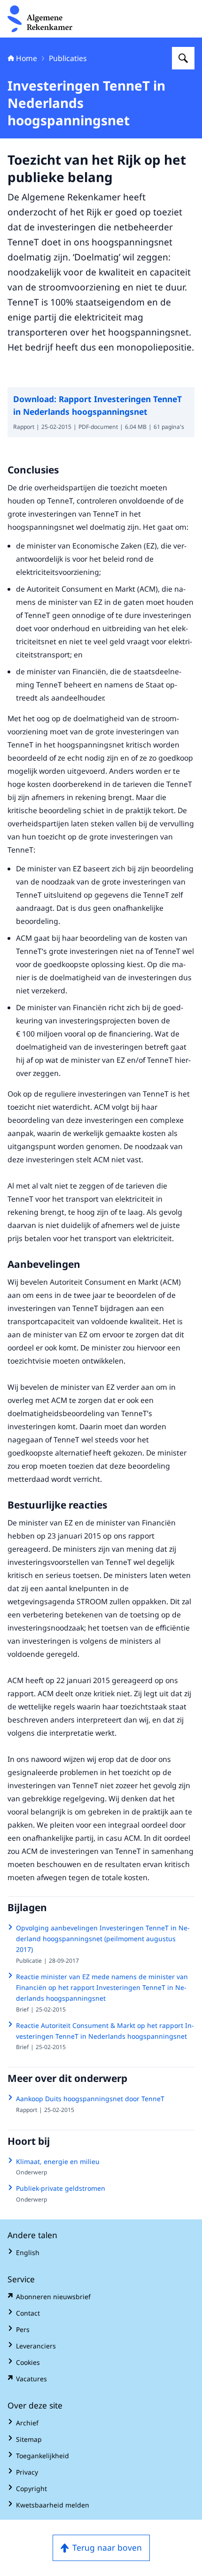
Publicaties (68, 58)
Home (27, 58)
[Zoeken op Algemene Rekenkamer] (183, 58)
